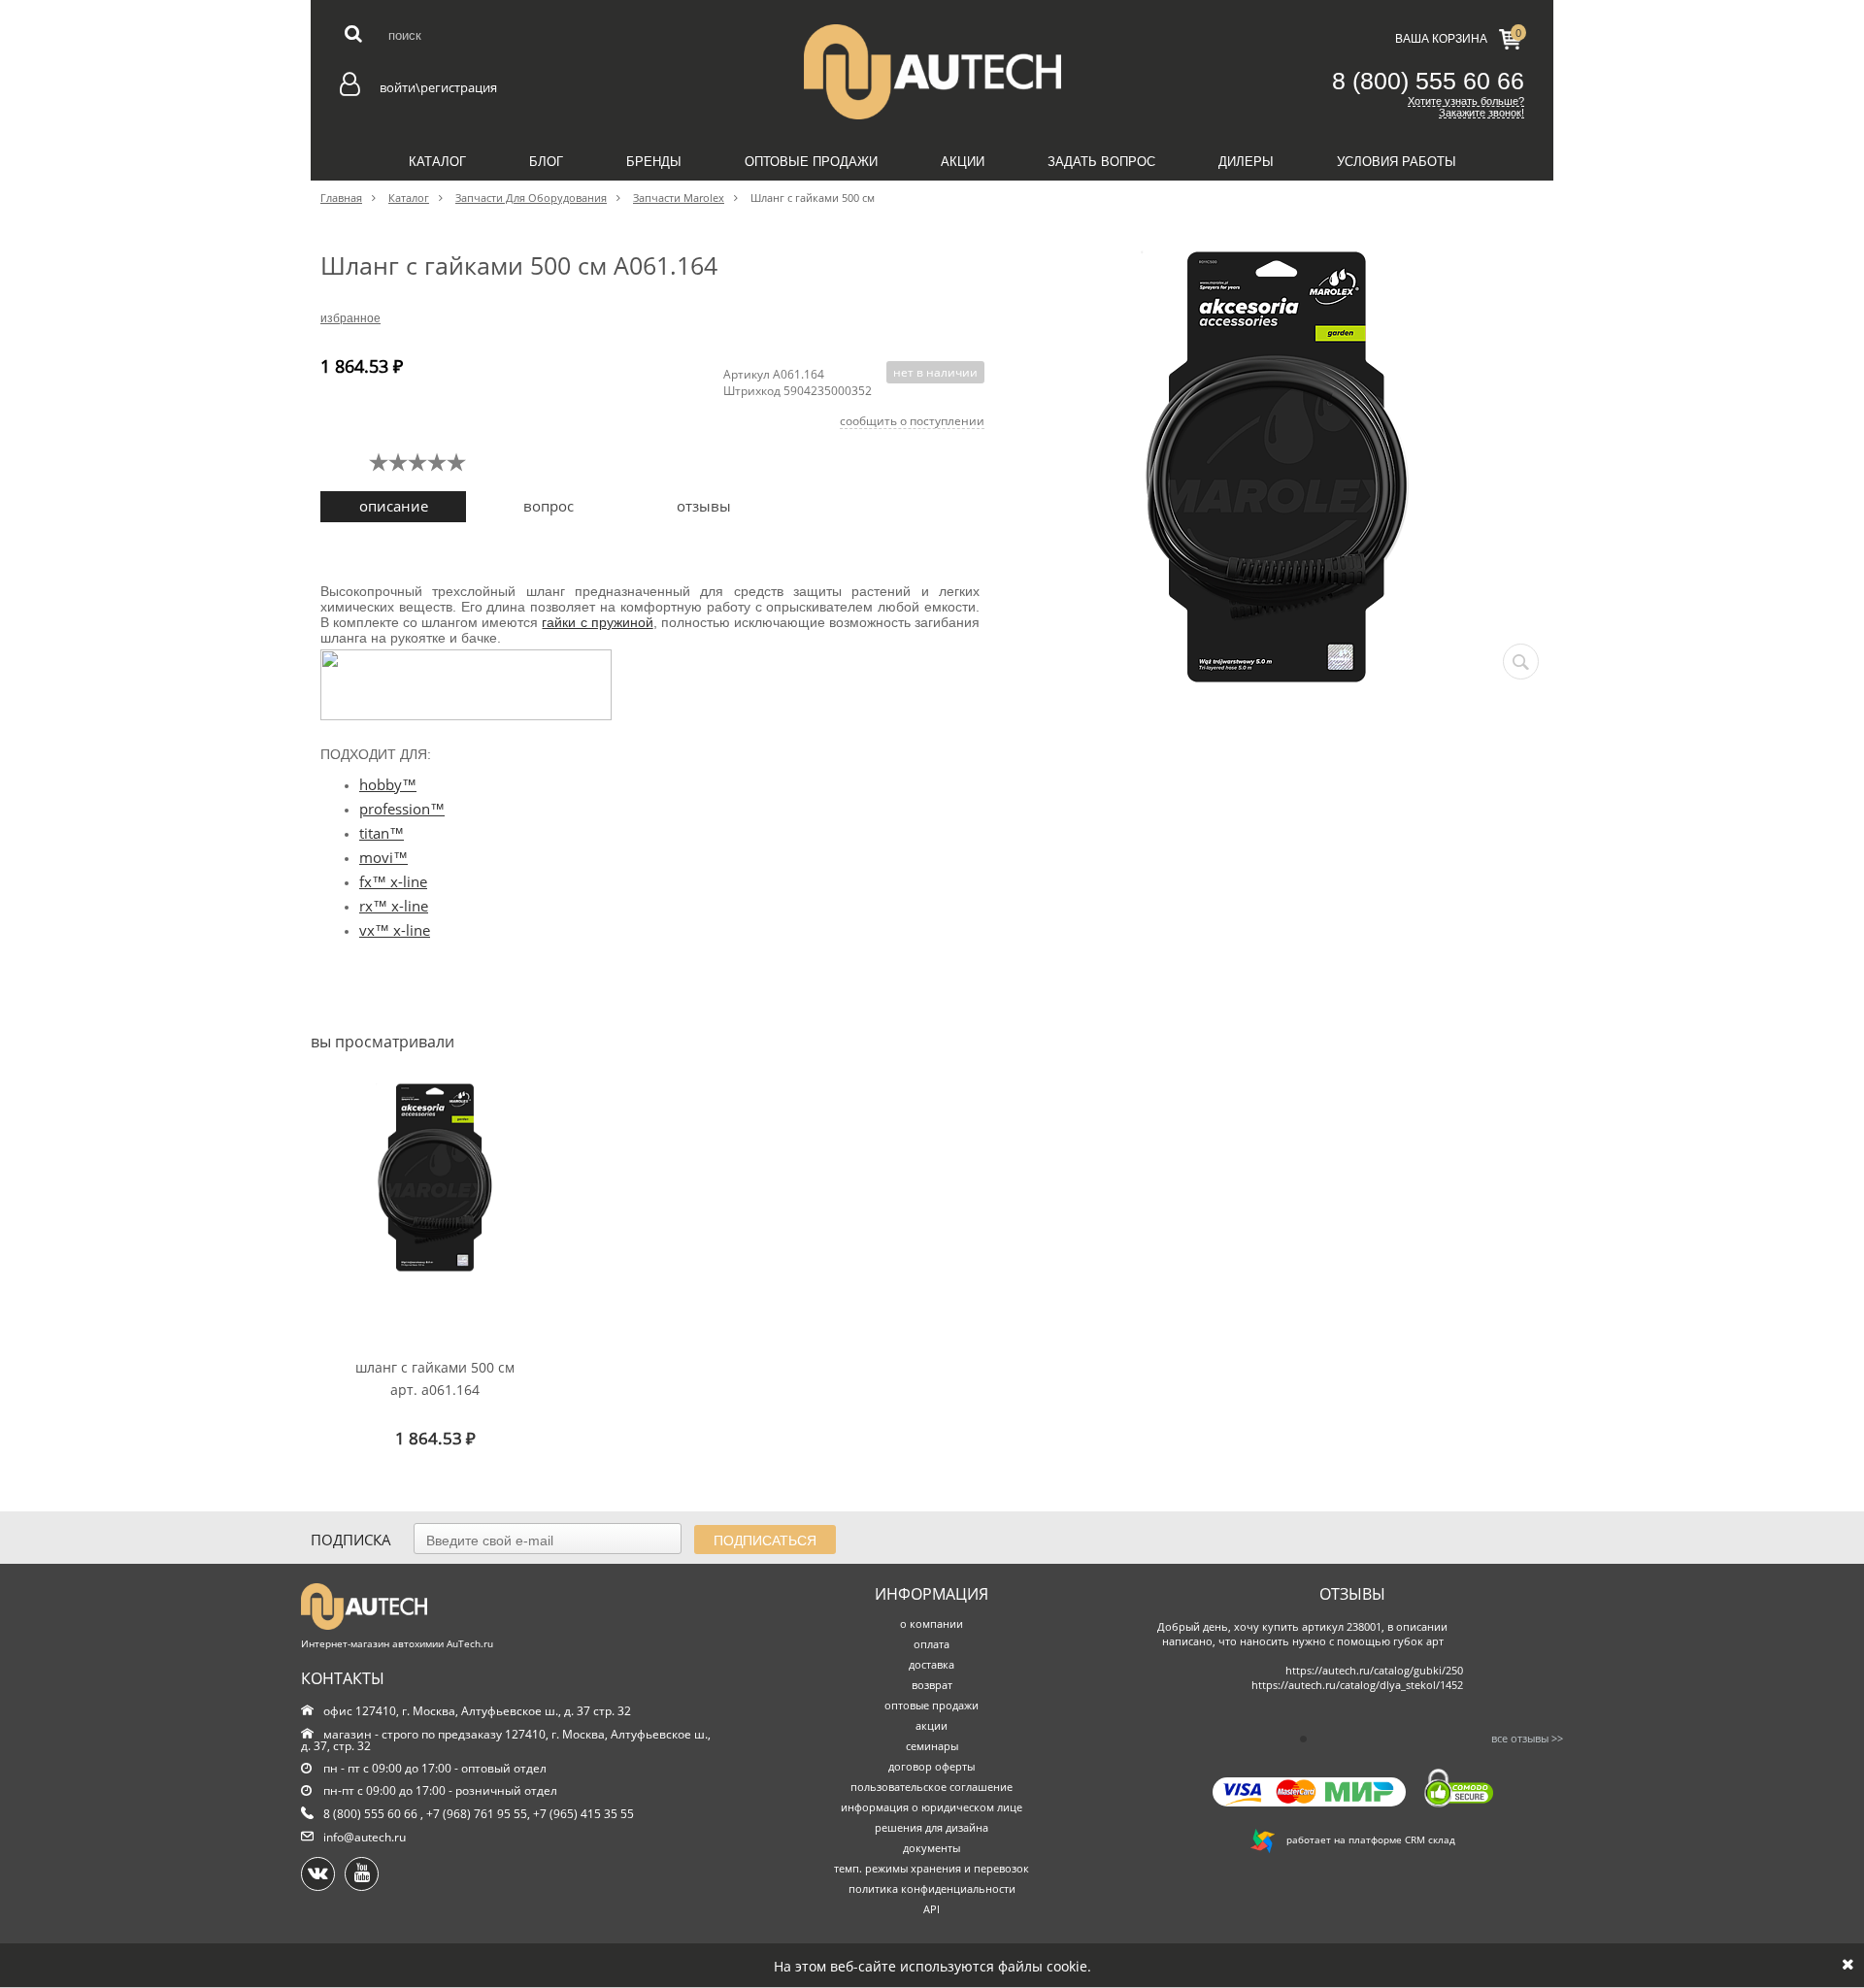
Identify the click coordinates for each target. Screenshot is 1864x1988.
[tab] (393, 507)
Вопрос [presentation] (549, 506)
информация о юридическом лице (932, 1807)
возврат (932, 1685)
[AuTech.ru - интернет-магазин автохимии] (932, 72)
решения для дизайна (932, 1827)
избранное (350, 318)
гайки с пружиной (597, 622)
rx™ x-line (394, 906)
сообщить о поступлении (912, 421)
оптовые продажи (932, 1705)
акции (932, 1725)
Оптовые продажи (811, 162)
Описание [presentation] (394, 506)
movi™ (383, 857)
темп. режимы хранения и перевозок (932, 1868)
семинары (932, 1746)
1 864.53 (435, 1438)
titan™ (382, 833)
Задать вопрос (1101, 162)
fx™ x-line (393, 881)
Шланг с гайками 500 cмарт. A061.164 (435, 1378)
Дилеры (1246, 162)
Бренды (654, 162)
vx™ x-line (395, 930)
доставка (932, 1664)
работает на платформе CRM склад (1365, 1839)
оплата (932, 1644)
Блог (546, 162)
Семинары (932, 205)
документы (932, 1848)
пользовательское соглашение (932, 1787)
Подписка (351, 1540)
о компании (932, 1624)
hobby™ (388, 784)
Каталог (437, 162)
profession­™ (402, 809)
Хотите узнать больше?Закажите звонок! (1466, 107)
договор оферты (932, 1766)
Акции (963, 162)
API (932, 1909)
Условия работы (1397, 162)
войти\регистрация (438, 87)
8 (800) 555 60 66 (1428, 81)
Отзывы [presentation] (704, 506)
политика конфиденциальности (932, 1889)
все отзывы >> (1527, 1738)
